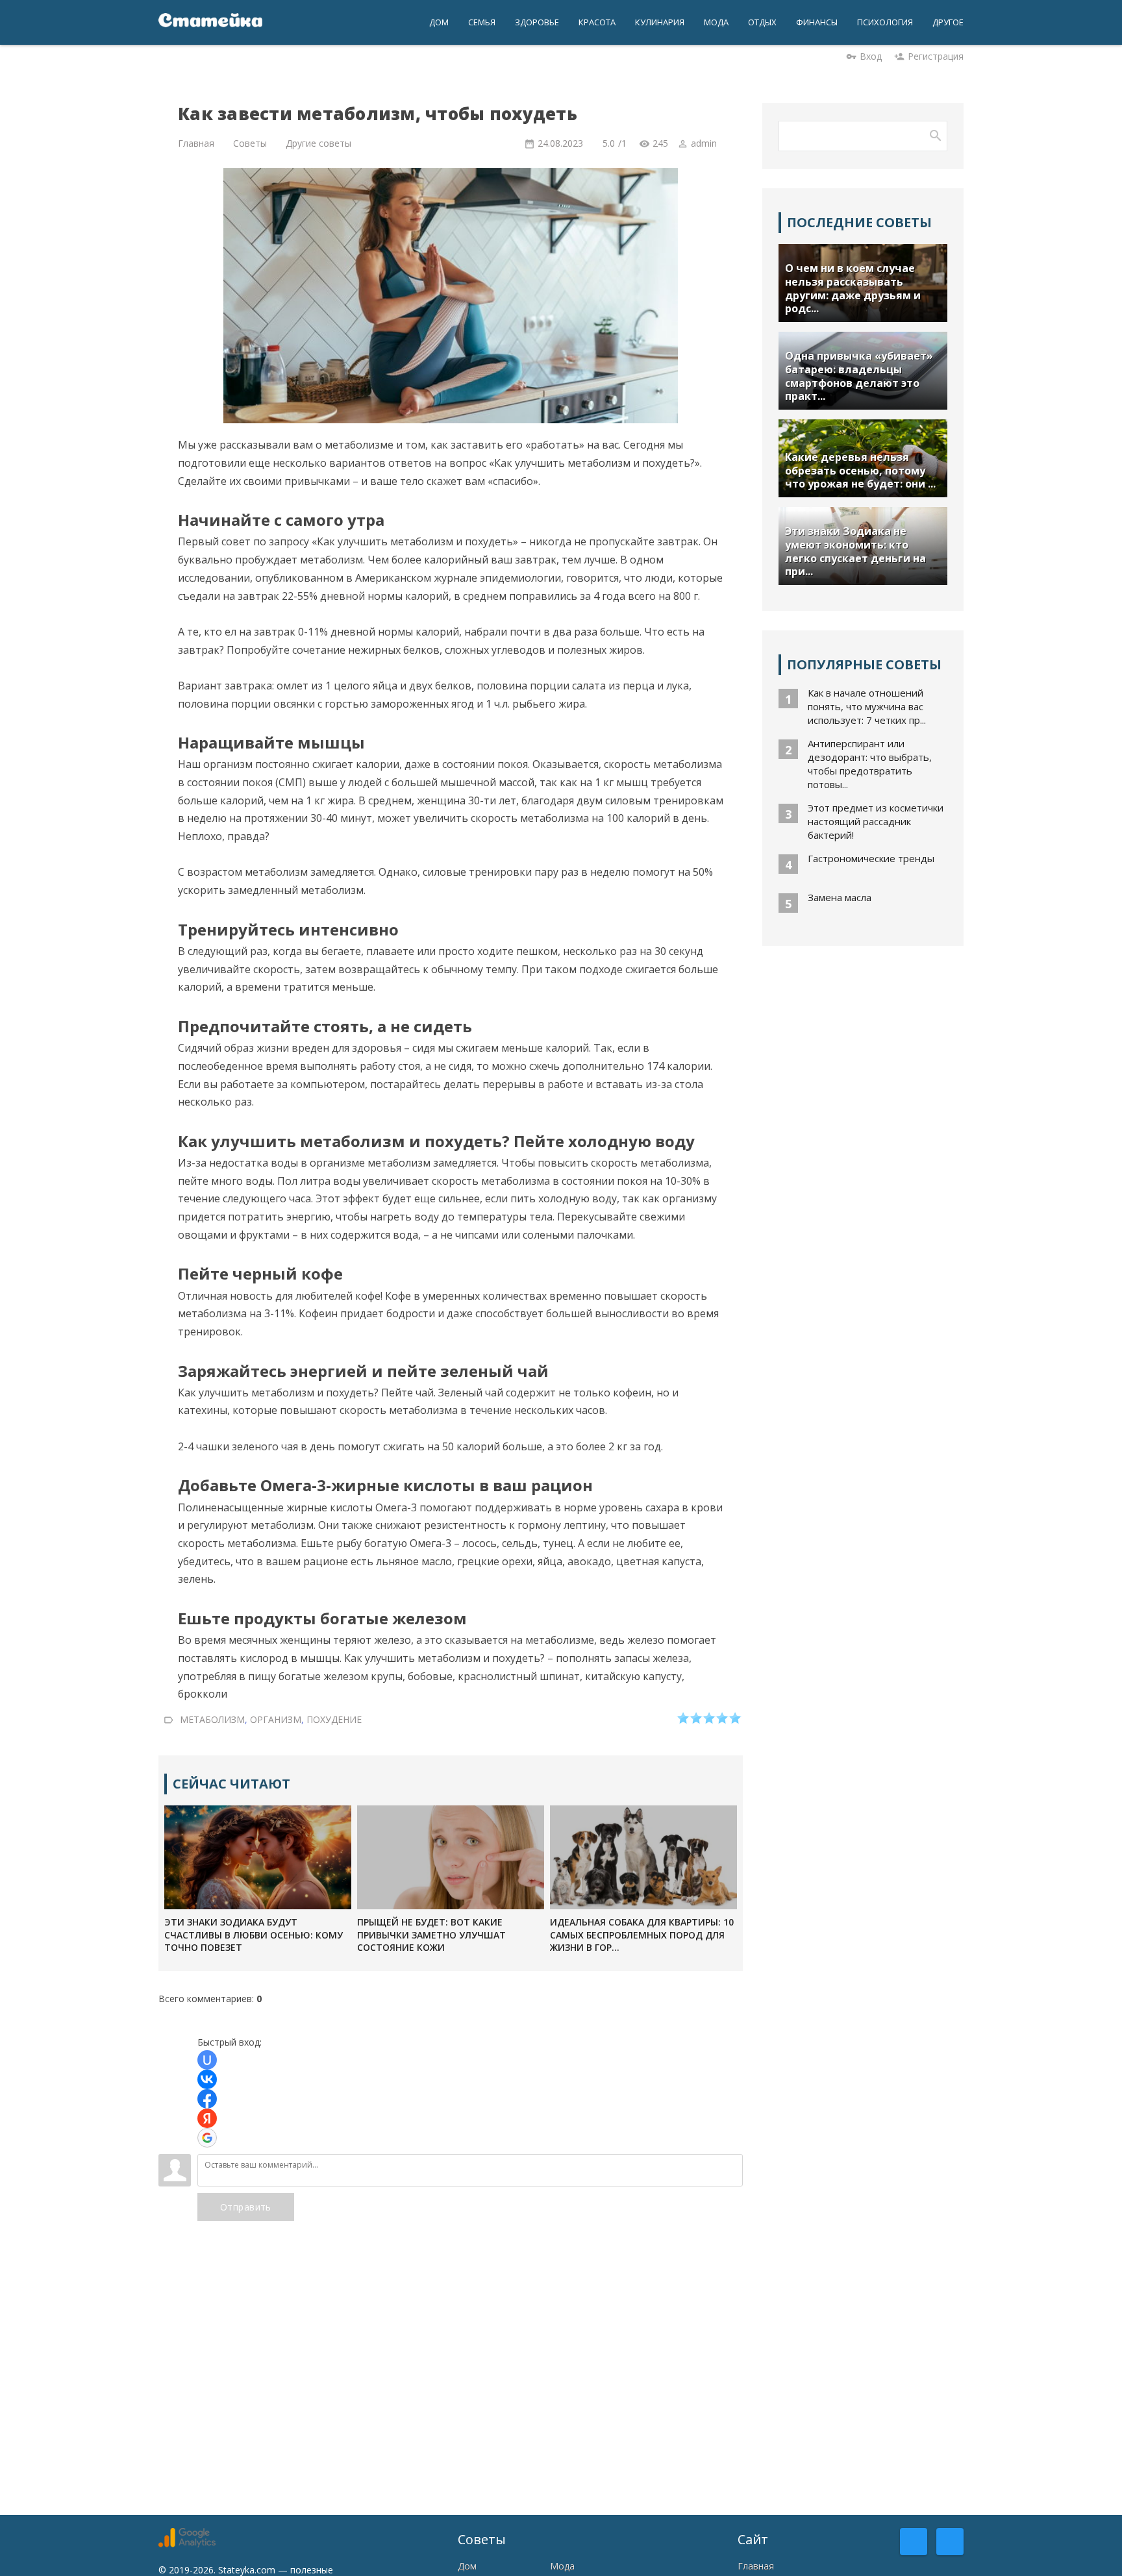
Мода (562, 2566)
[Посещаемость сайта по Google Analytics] (187, 2544)
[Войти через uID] (207, 2060)
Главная (756, 2566)
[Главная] (210, 22)
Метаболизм (212, 1719)
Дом (467, 2566)
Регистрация (936, 56)
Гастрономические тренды (871, 858)
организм (276, 1719)
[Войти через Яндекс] (207, 2118)
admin (704, 143)
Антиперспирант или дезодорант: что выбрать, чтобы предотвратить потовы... (870, 764)
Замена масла (840, 897)
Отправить (246, 2207)
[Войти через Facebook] (207, 2099)
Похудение (334, 1719)
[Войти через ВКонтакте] (207, 2079)
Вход (871, 56)
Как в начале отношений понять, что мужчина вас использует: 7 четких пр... (867, 706)
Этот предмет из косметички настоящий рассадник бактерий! (876, 821)
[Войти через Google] (207, 2138)
